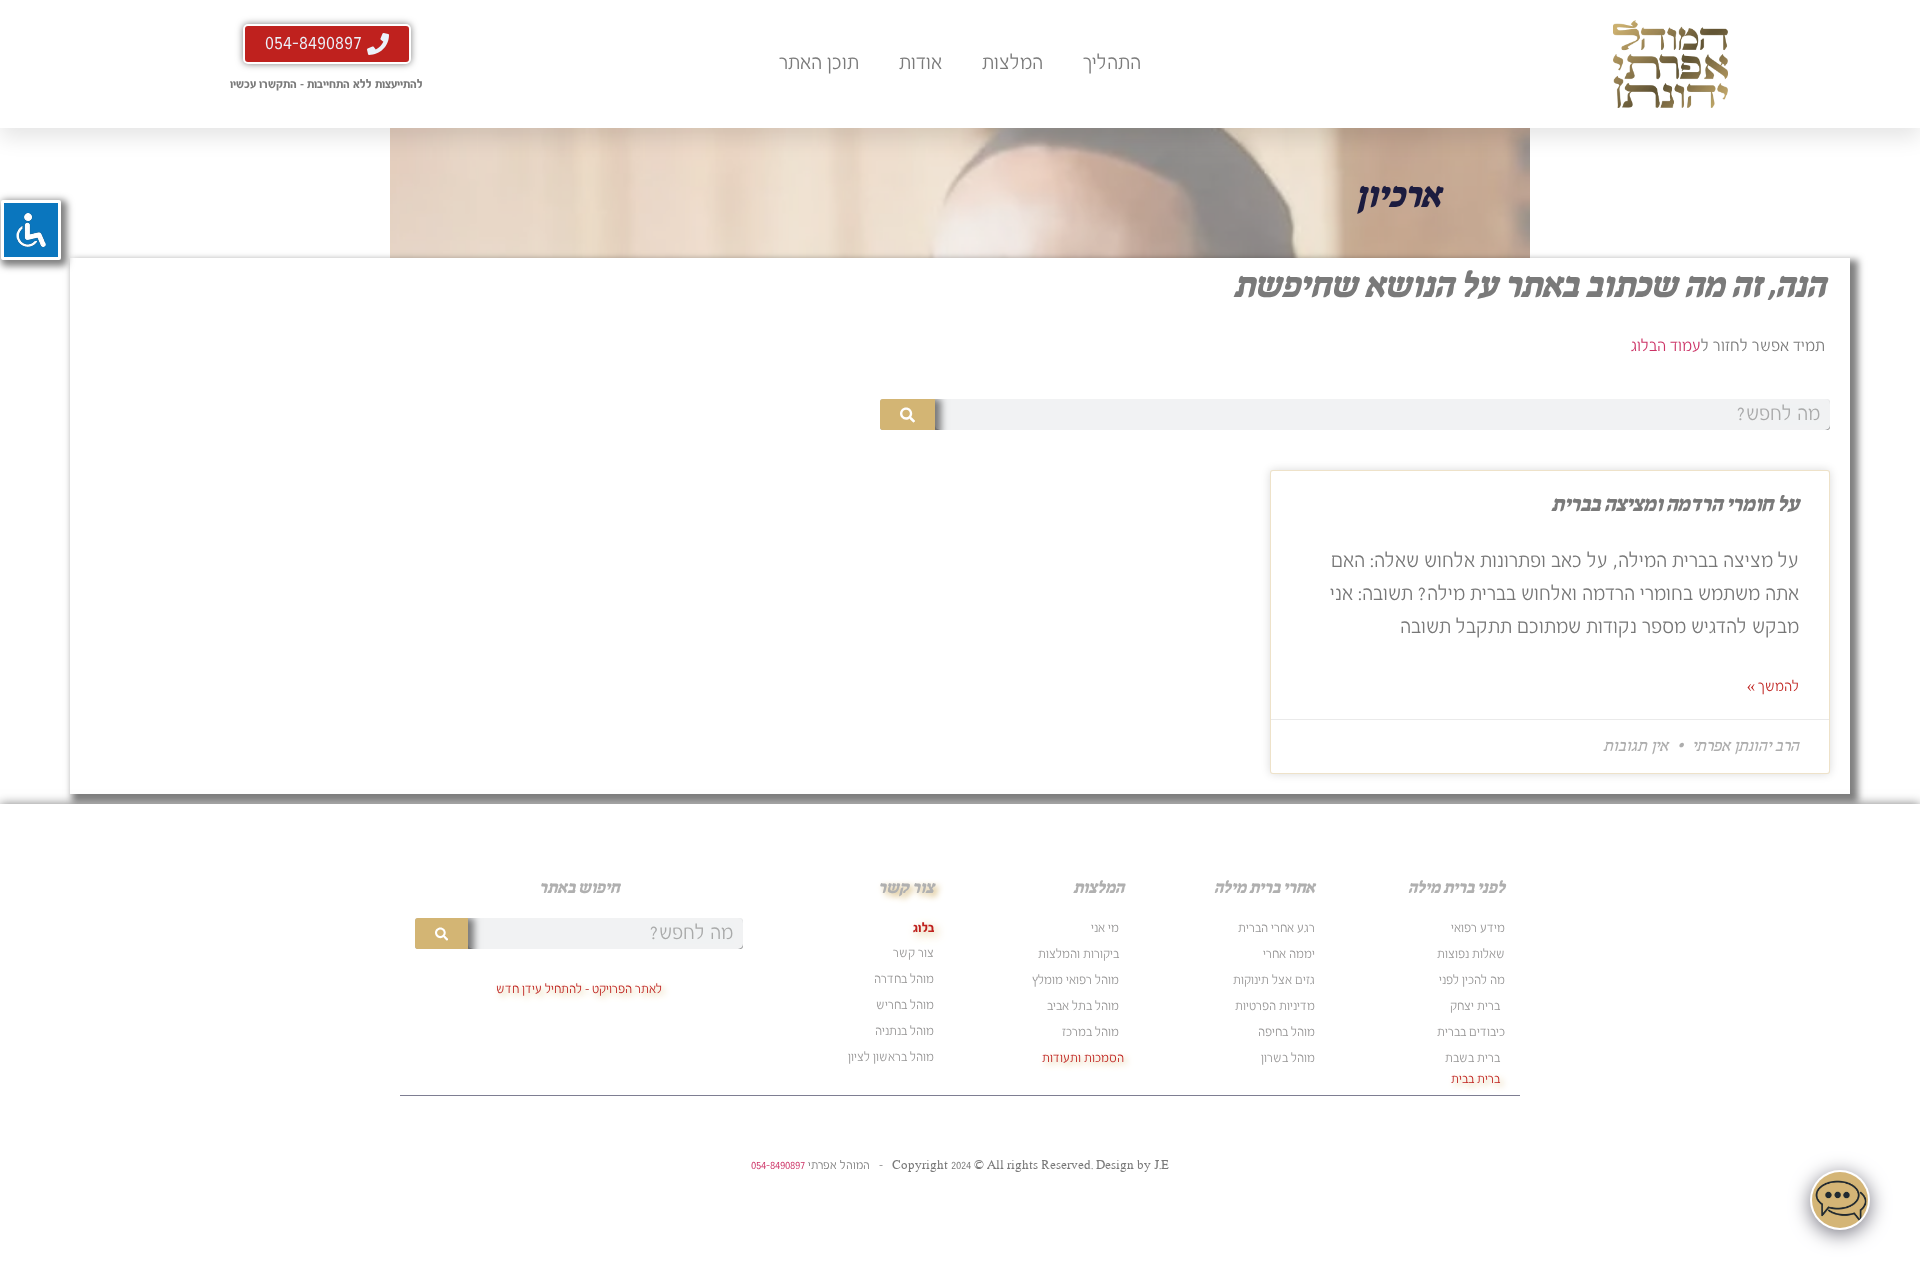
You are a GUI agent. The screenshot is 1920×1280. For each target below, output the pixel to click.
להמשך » (1773, 687)
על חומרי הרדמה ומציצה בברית (1675, 505)
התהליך (1112, 63)
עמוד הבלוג (1666, 346)
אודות (920, 63)
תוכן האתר (819, 63)
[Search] (907, 414)
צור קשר (906, 888)
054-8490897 (778, 1165)
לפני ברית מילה (1456, 888)
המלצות (1012, 63)
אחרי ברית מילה (1264, 888)
